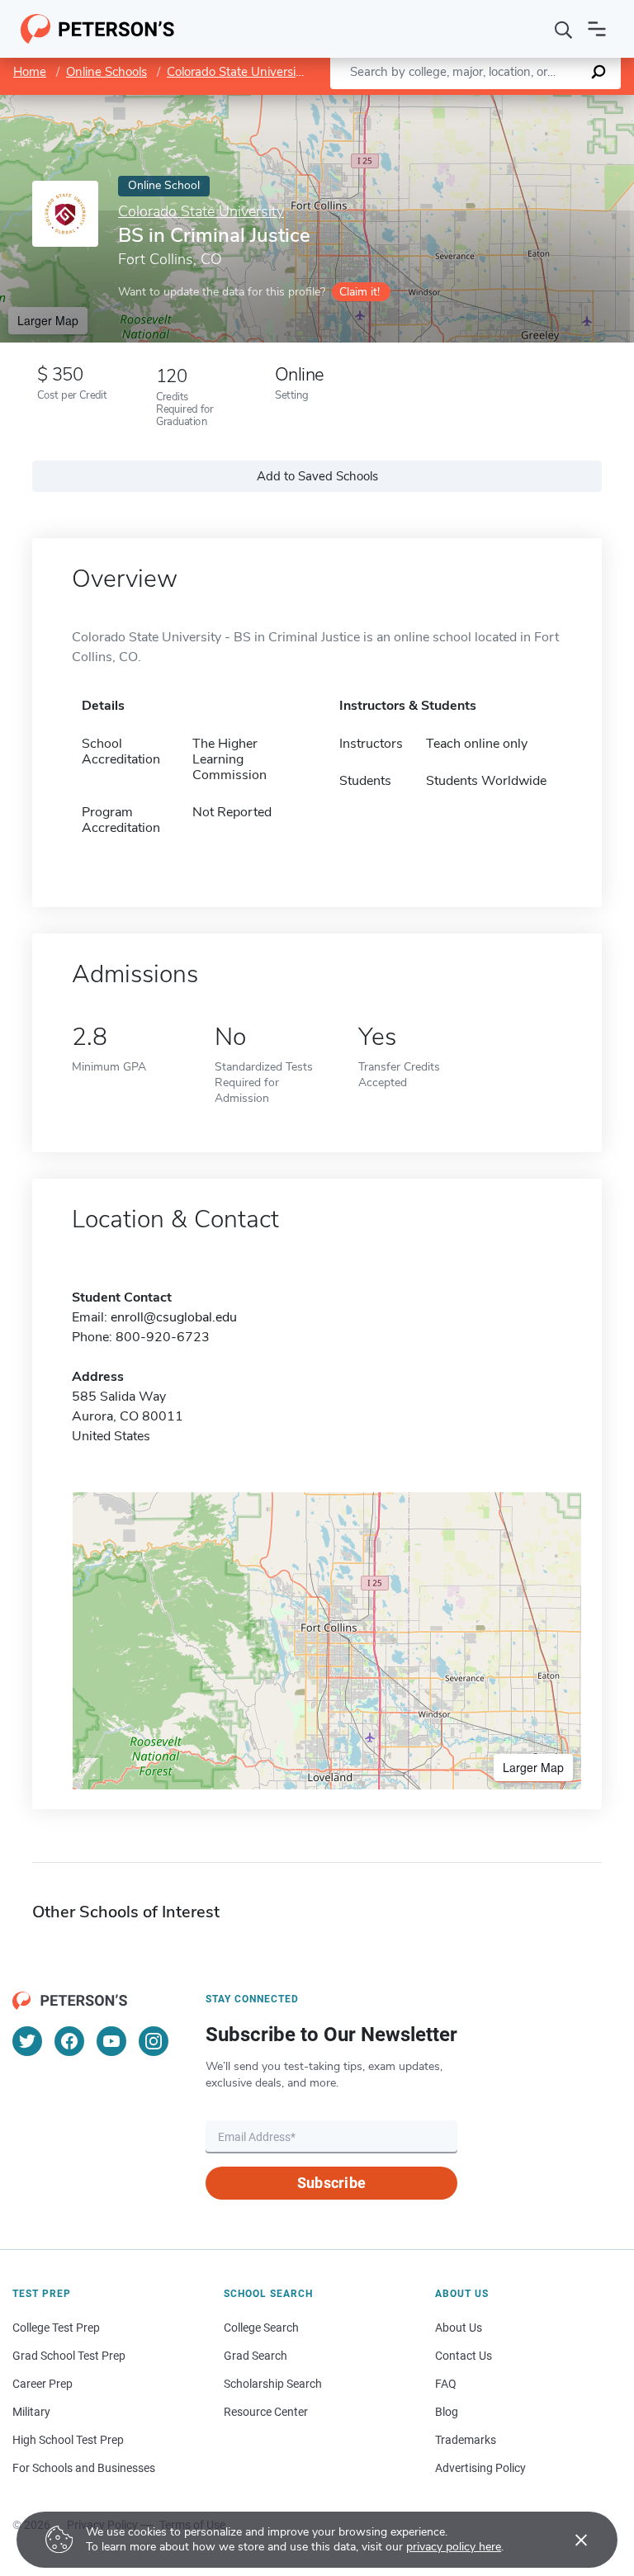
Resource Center (266, 2412)
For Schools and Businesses (84, 2468)
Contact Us (464, 2356)
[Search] (564, 29)
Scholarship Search (273, 2384)
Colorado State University (237, 72)
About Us (459, 2328)
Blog (447, 2412)
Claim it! (360, 292)
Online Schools (106, 72)
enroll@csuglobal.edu (174, 1317)
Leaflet (440, 103)
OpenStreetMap (522, 103)
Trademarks (466, 2440)
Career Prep (43, 2384)
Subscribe (331, 2183)
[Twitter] (27, 2041)
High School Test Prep (68, 2440)
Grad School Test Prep (69, 2356)
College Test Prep (56, 2328)
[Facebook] (69, 2041)
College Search (261, 2328)
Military (31, 2412)
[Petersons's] (98, 29)
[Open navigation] (597, 29)
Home (30, 72)
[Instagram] (154, 2041)
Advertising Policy (480, 2468)
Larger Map (48, 320)
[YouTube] (111, 2041)
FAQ (446, 2384)
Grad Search (255, 2356)
